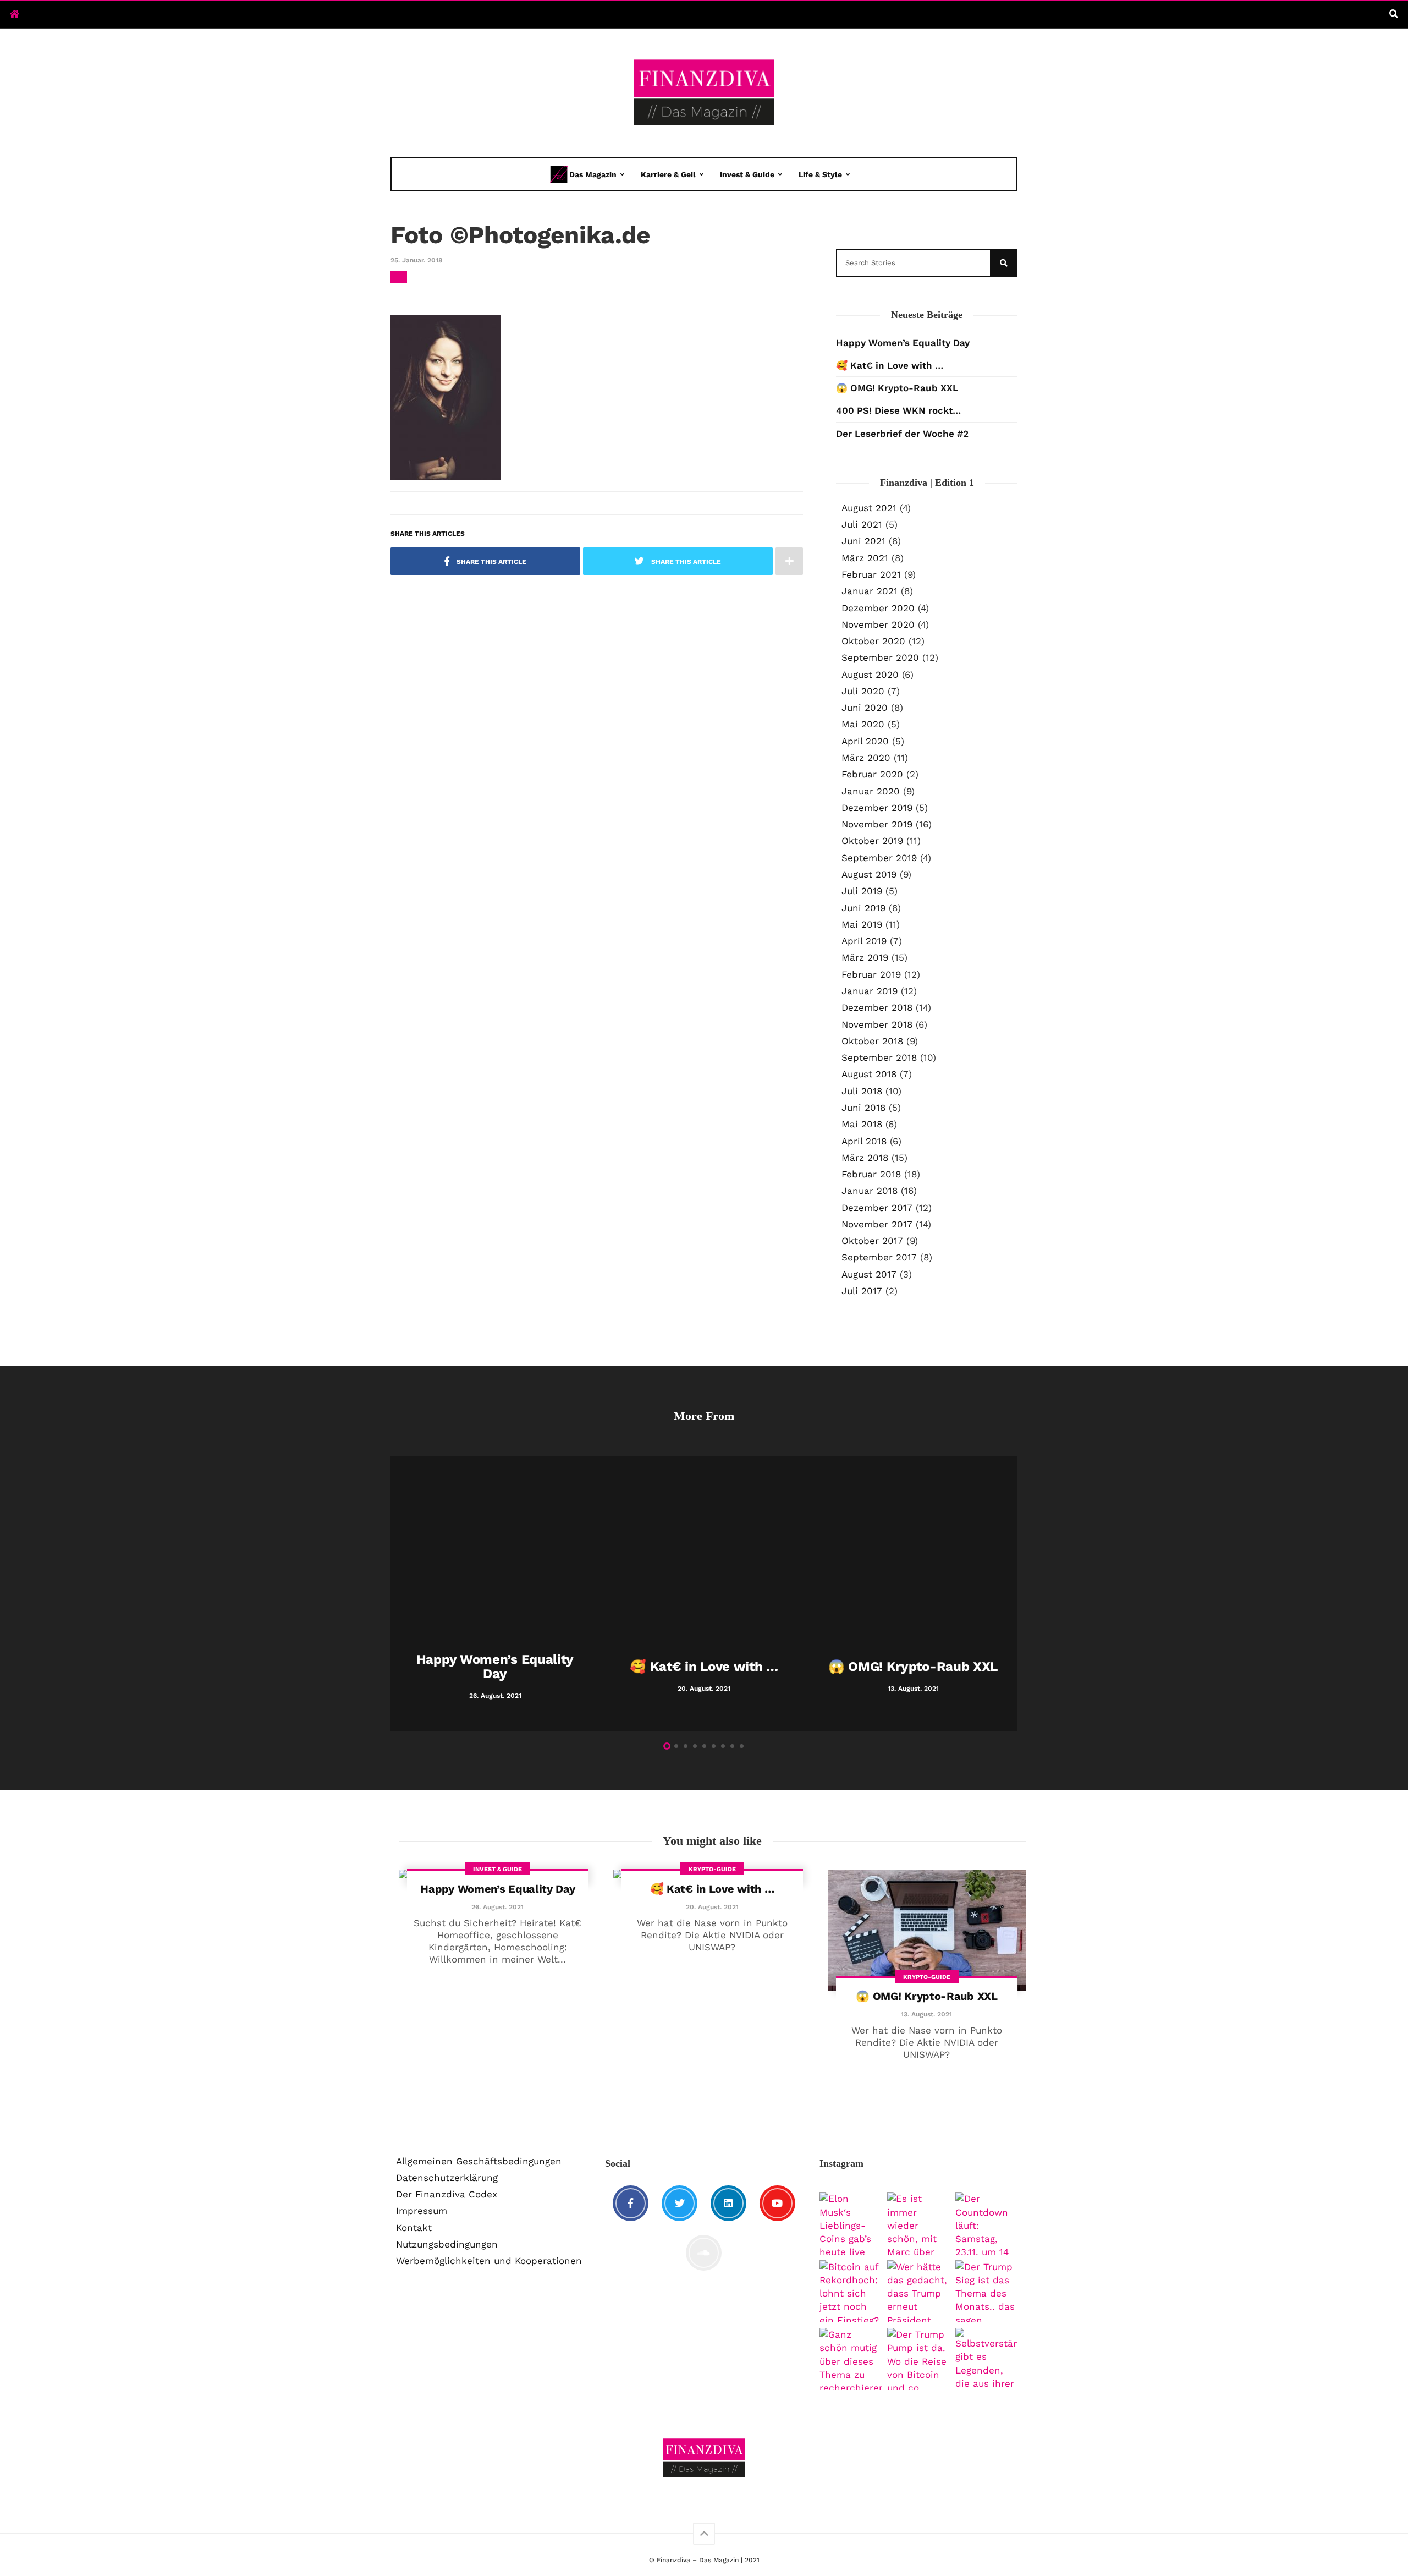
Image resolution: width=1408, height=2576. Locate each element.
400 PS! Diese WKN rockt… (898, 410)
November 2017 (877, 1224)
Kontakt (414, 2228)
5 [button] (704, 1746)
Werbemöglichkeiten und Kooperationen (489, 2261)
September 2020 (880, 657)
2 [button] (676, 1746)
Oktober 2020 (873, 641)
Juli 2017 (862, 1291)
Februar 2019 (871, 974)
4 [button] (695, 1746)
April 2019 (864, 941)
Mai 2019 (862, 924)
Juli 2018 (862, 1091)
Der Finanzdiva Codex (447, 2194)
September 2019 (879, 858)
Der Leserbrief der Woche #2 (902, 434)
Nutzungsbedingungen (447, 2244)
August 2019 (869, 874)
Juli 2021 (862, 524)
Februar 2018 (871, 1174)
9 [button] (742, 1746)
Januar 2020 (871, 791)
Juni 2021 (864, 541)
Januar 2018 (870, 1191)
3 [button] (686, 1746)
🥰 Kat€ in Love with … (890, 365)
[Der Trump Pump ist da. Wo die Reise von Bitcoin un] (918, 2359)
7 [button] (723, 1746)
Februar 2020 (872, 774)
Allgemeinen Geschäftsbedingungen (479, 2161)
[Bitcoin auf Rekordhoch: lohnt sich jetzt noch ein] (851, 2291)
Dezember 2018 (877, 1007)
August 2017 (869, 1274)
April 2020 (865, 741)
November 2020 (878, 624)
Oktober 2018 (872, 1041)
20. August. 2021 (712, 1907)
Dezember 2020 (878, 608)
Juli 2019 (862, 891)
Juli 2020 (863, 691)
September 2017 (879, 1257)
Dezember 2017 (877, 1208)
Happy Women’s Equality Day (903, 343)
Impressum (422, 2211)
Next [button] (1012, 1596)
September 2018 (879, 1057)
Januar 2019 (870, 991)
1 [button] (667, 1746)
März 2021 (865, 558)
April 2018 (864, 1141)
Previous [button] (396, 1596)
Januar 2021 (870, 591)
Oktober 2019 (872, 841)
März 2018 (865, 1158)
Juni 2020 (865, 708)
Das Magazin (593, 174)
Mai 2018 (862, 1124)
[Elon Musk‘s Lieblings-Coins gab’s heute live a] (851, 2223)
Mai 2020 (863, 724)
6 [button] (714, 1746)
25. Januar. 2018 (416, 260)
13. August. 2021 (926, 2014)
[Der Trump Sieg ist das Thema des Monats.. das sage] (986, 2291)
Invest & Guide (747, 174)
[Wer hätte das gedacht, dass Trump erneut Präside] (918, 2291)
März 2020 (866, 758)
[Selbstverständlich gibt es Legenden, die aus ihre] (986, 2359)
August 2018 (869, 1074)
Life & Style (820, 174)
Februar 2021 (871, 574)
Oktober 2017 (872, 1241)
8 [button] (732, 1746)
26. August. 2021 (497, 1907)
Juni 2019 (864, 908)
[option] (495, 1594)
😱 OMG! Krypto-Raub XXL (897, 388)
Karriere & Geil (668, 174)
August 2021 (869, 508)
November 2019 (877, 824)
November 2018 (877, 1024)
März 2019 (865, 957)
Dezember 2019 (877, 808)
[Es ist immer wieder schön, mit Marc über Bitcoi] (918, 2223)
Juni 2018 (864, 1108)
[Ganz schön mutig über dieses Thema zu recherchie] (851, 2359)
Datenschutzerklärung (447, 2178)
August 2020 (870, 675)
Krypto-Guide (712, 1869)
